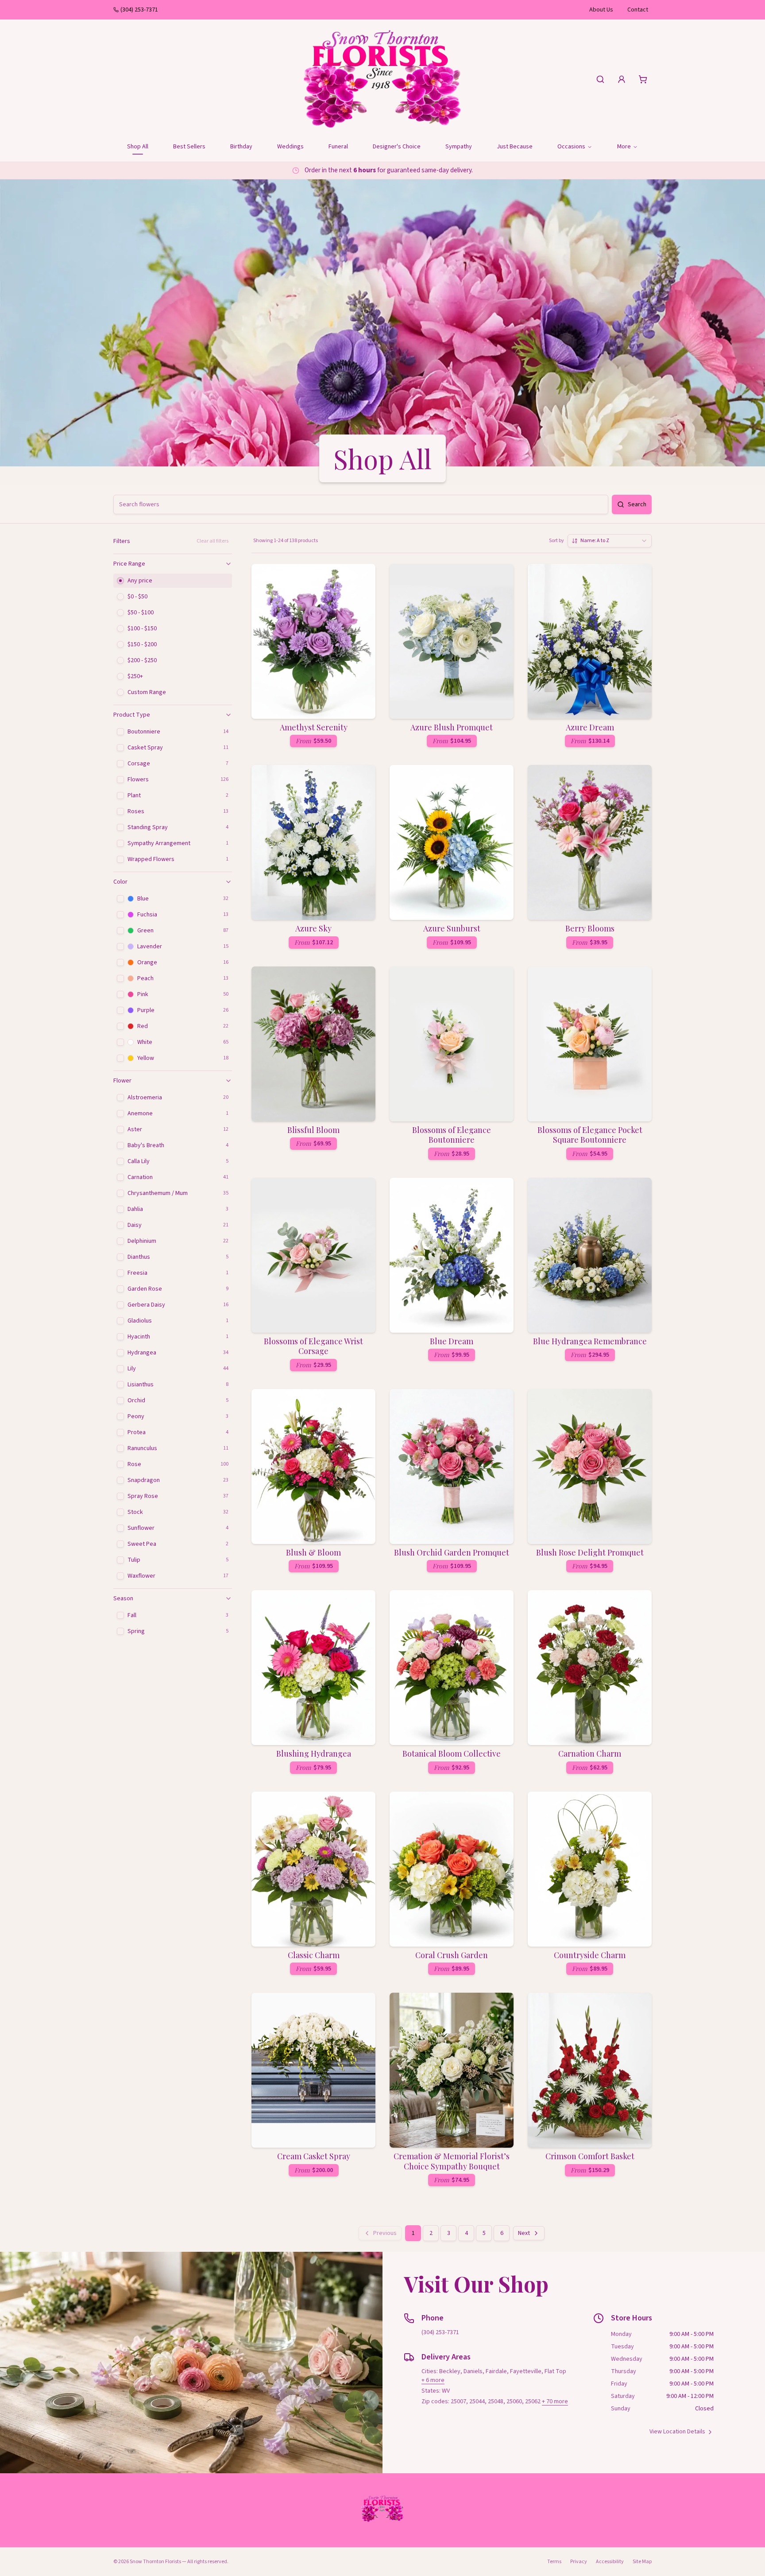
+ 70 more (555, 2401)
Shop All (138, 147)
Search (637, 504)
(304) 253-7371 (139, 10)
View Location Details (677, 2432)
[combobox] (610, 541)
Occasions (571, 147)
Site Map (642, 2562)
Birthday (241, 147)
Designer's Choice (397, 147)
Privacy (579, 2562)
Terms (554, 2562)
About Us (601, 10)
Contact (638, 10)
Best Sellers (189, 147)
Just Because (515, 147)
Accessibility (610, 2562)
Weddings (290, 147)
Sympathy (459, 147)
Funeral (338, 147)
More (624, 147)
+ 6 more (433, 2380)
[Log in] (622, 79)
